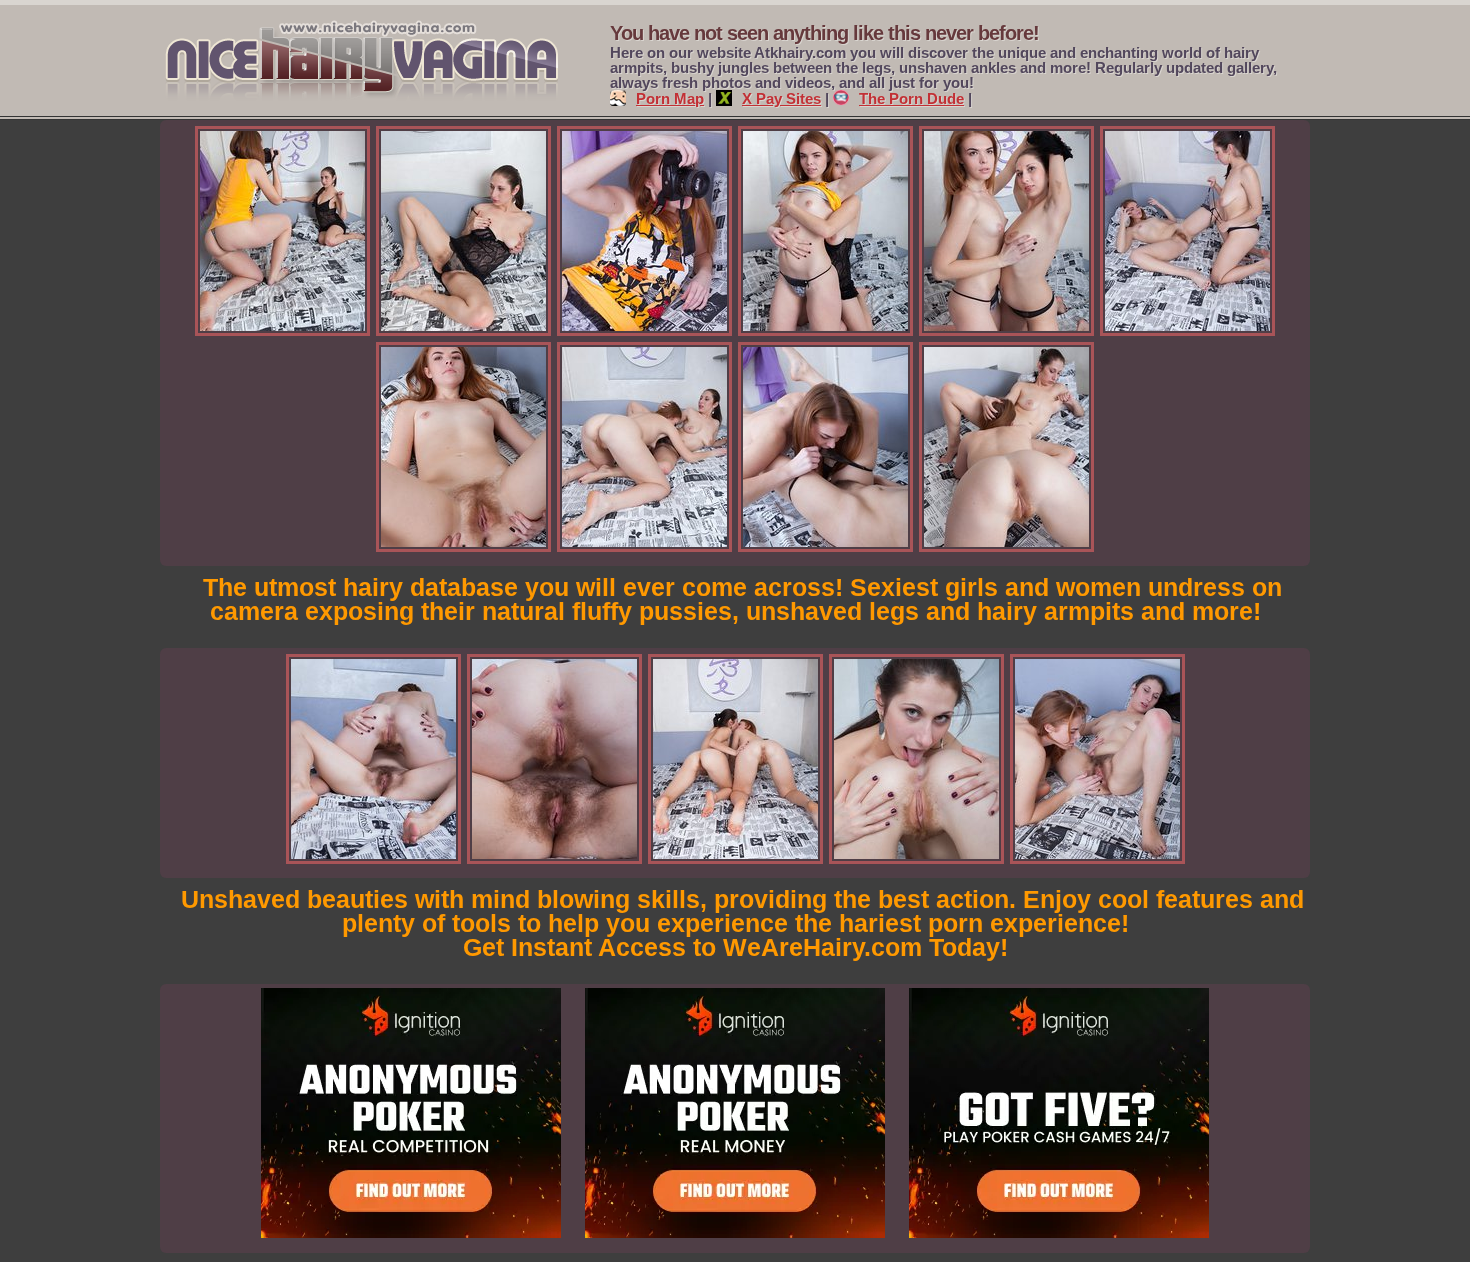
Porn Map (670, 98)
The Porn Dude (911, 98)
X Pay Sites (781, 98)
